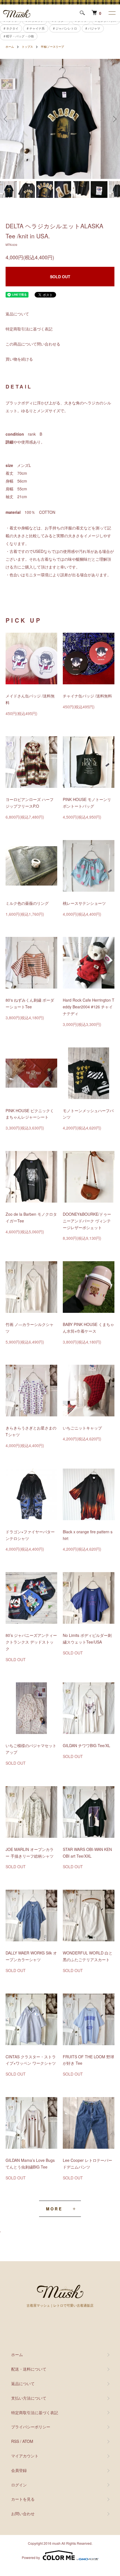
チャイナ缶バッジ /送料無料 (87, 696)
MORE (54, 2209)
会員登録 (19, 2470)
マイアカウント (25, 2456)
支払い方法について (29, 2398)
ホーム (10, 47)
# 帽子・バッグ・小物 (19, 36)
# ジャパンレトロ (65, 28)
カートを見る (23, 2499)
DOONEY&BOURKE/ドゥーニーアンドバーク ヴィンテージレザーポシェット (87, 1221)
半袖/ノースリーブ (52, 47)
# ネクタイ (11, 28)
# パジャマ (93, 28)
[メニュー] (112, 13)
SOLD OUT (60, 277)
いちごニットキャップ (82, 1428)
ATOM (28, 2441)
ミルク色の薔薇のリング (27, 903)
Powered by (31, 2557)
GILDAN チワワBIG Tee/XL (87, 1745)
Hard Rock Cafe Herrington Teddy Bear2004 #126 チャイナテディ (89, 1007)
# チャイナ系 (36, 28)
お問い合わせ (23, 2513)
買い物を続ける (19, 359)
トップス (27, 47)
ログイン (19, 2485)
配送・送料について (29, 2369)
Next (114, 119)
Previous (6, 119)
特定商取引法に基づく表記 (29, 329)
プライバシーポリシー (31, 2427)
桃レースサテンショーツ (84, 903)
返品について (17, 314)
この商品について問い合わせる (33, 344)
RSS (15, 2441)
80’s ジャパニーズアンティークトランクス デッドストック (31, 1642)
